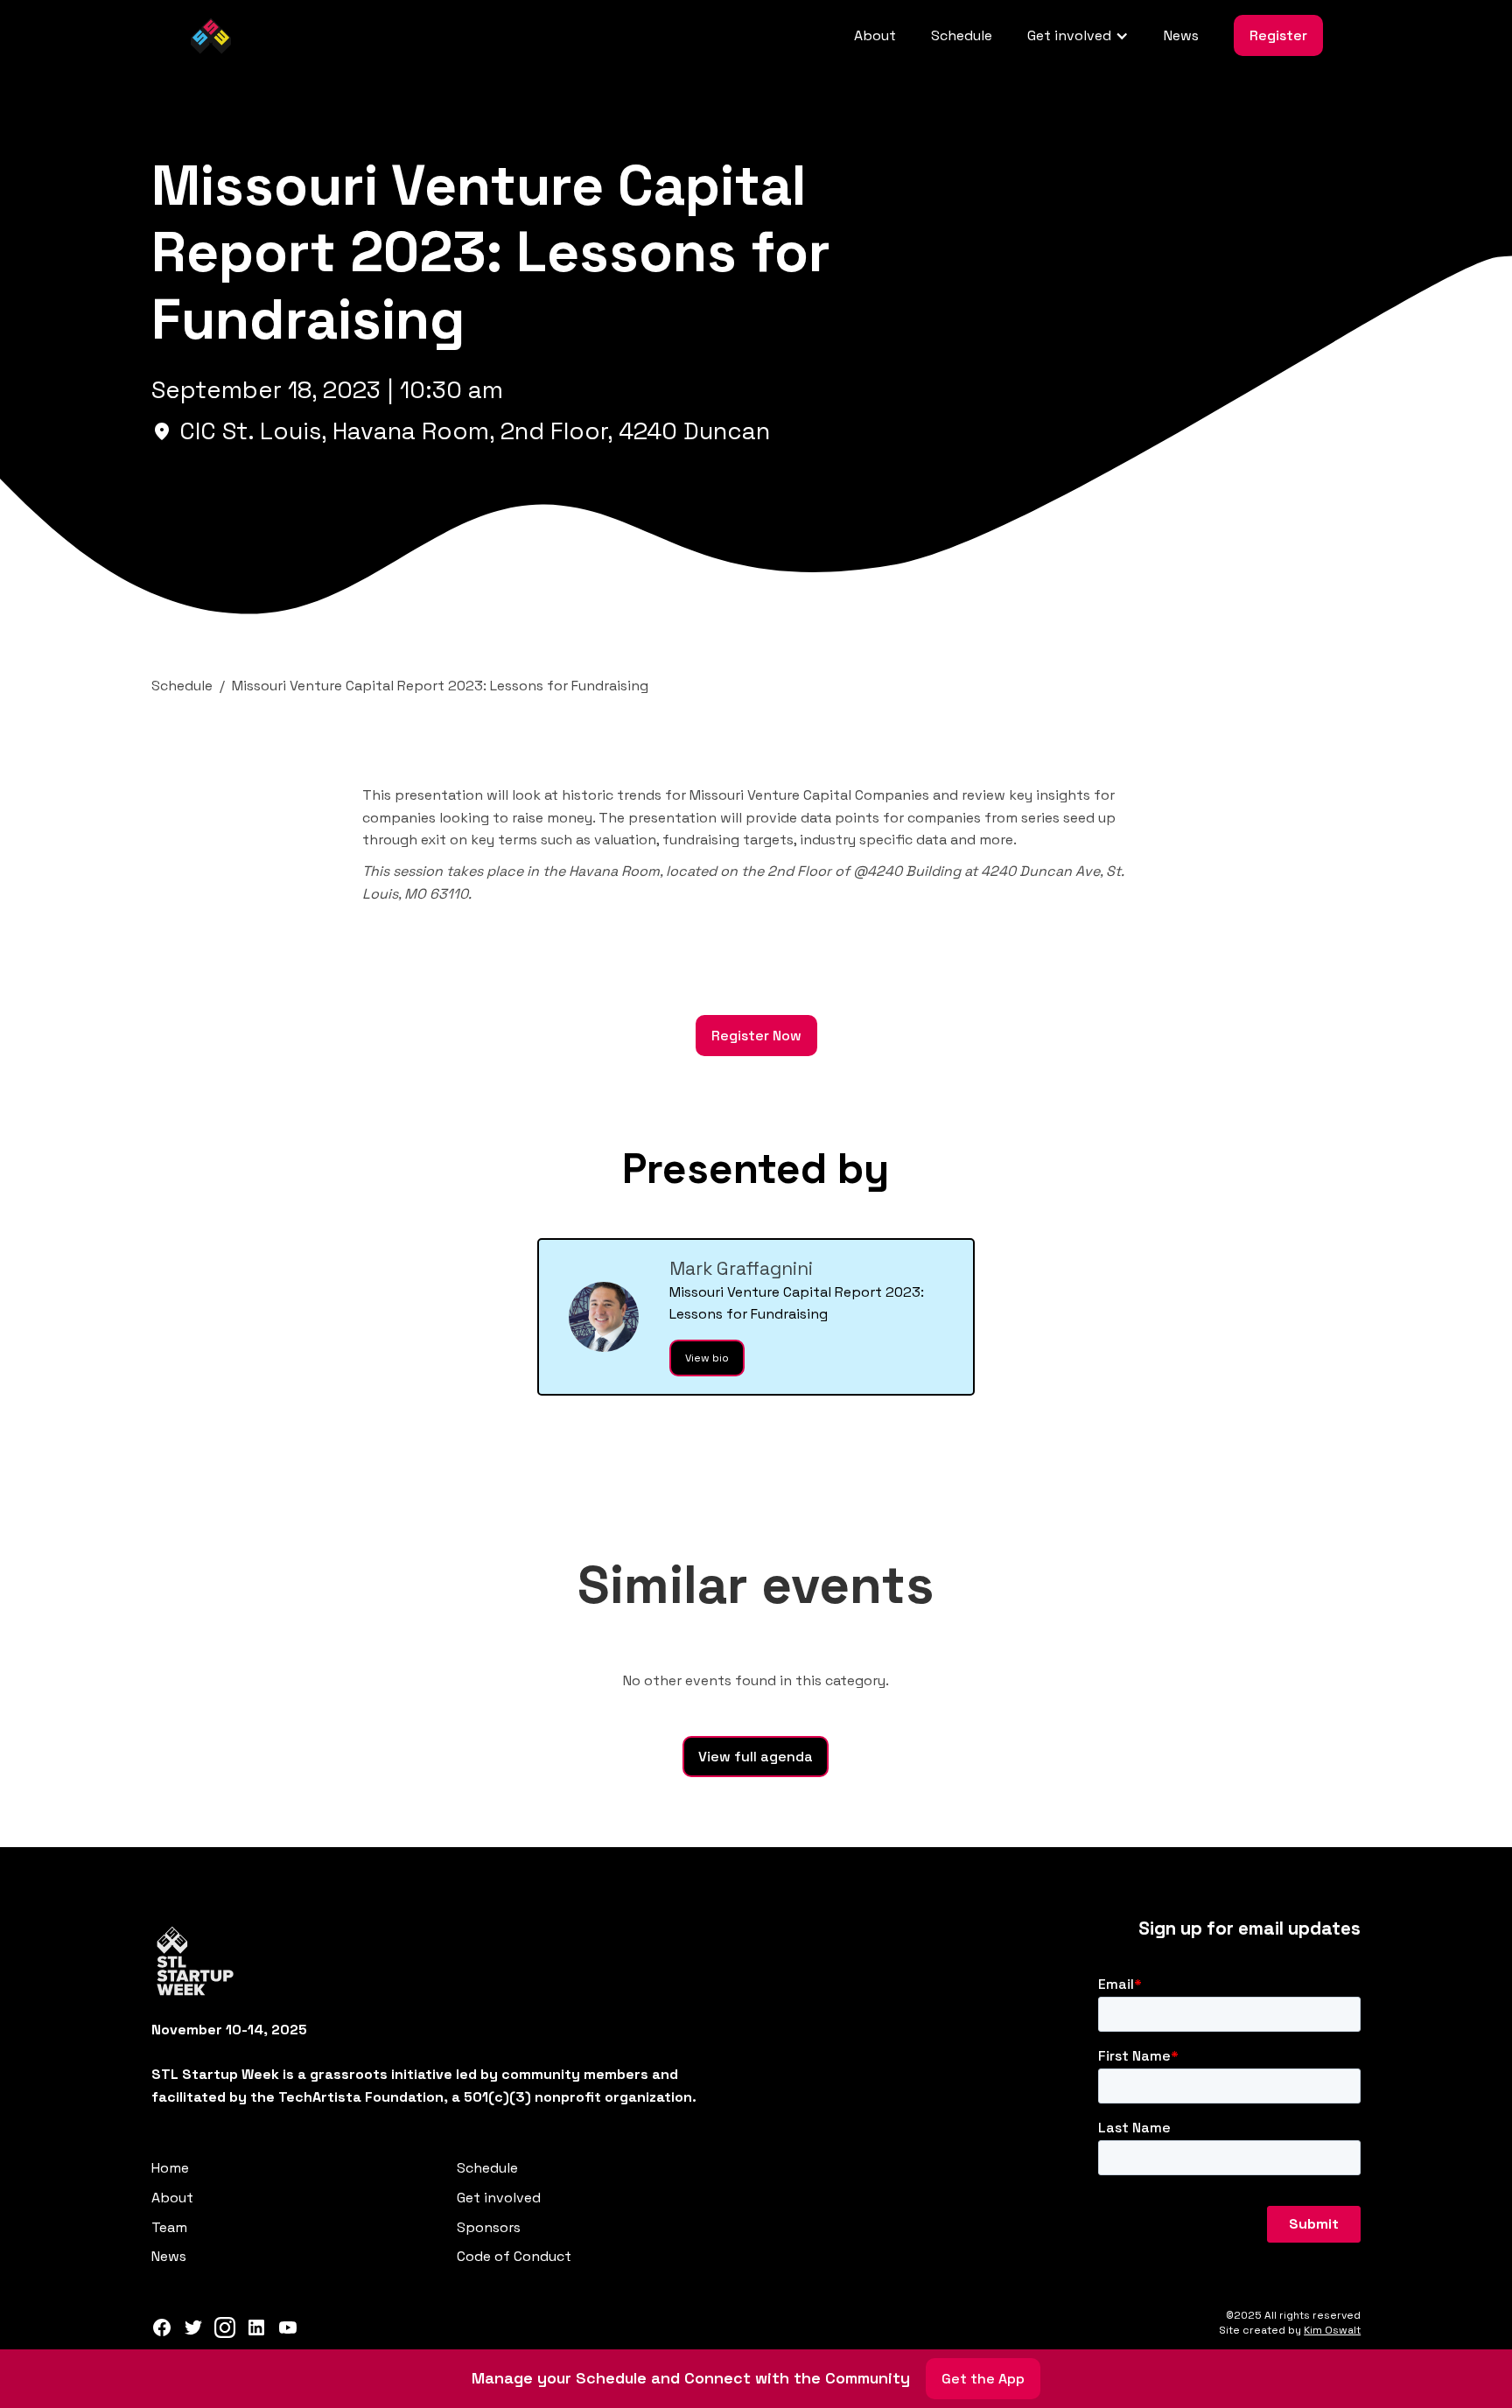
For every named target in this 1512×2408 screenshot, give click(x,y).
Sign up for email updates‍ (1249, 1928)
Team (169, 2227)
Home (170, 2168)
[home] (211, 36)
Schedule (962, 35)
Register (1278, 35)
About (875, 35)
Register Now (756, 1036)
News (1181, 35)
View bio (707, 1358)
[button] (1078, 36)
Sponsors (489, 2227)
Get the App (983, 2379)
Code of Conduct (514, 2256)
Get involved (499, 2198)
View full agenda (756, 1757)
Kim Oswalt (1332, 2330)
